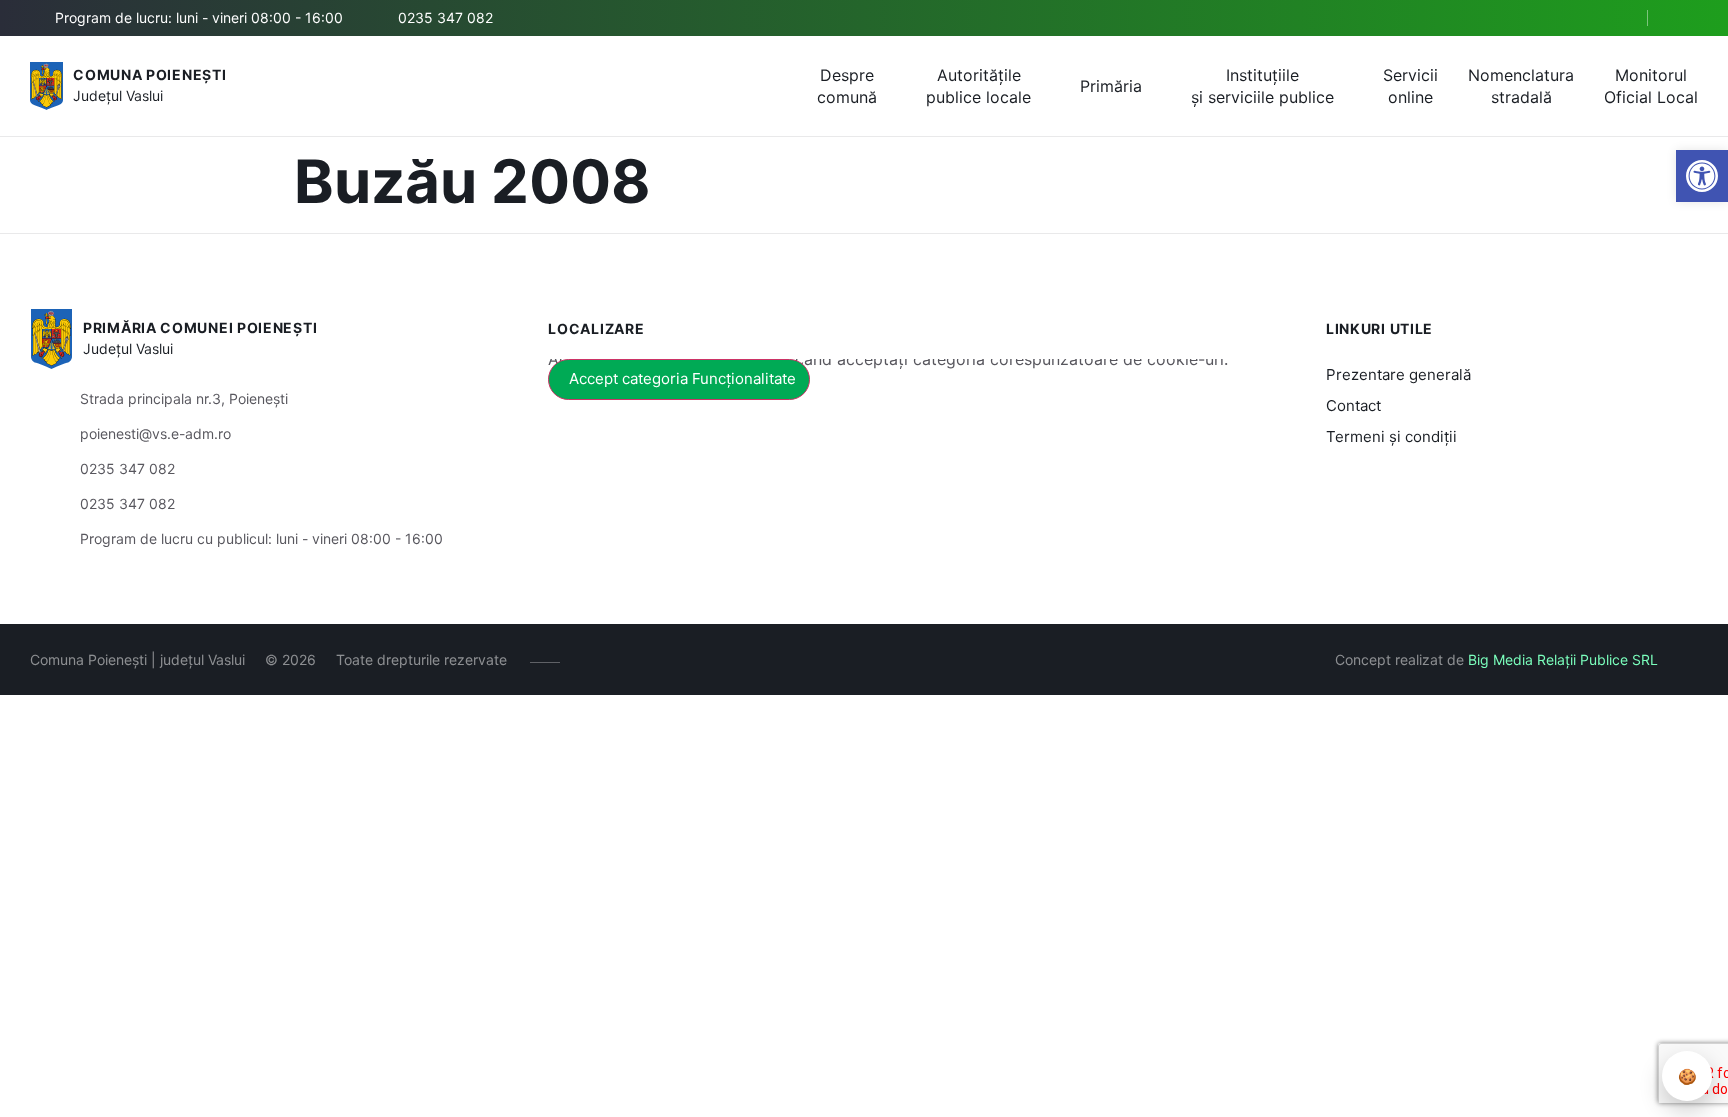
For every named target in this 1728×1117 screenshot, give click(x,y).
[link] (1702, 176)
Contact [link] (1353, 405)
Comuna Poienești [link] (149, 74)
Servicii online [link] (1410, 86)
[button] (1615, 19)
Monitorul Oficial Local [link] (1651, 86)
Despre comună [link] (847, 86)
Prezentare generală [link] (1398, 374)
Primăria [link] (1111, 86)
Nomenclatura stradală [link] (1521, 86)
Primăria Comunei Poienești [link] (200, 327)
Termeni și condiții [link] (1391, 436)
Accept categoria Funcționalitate (682, 378)
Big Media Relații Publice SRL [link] (1563, 659)
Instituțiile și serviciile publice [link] (1262, 86)
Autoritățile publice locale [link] (978, 86)
